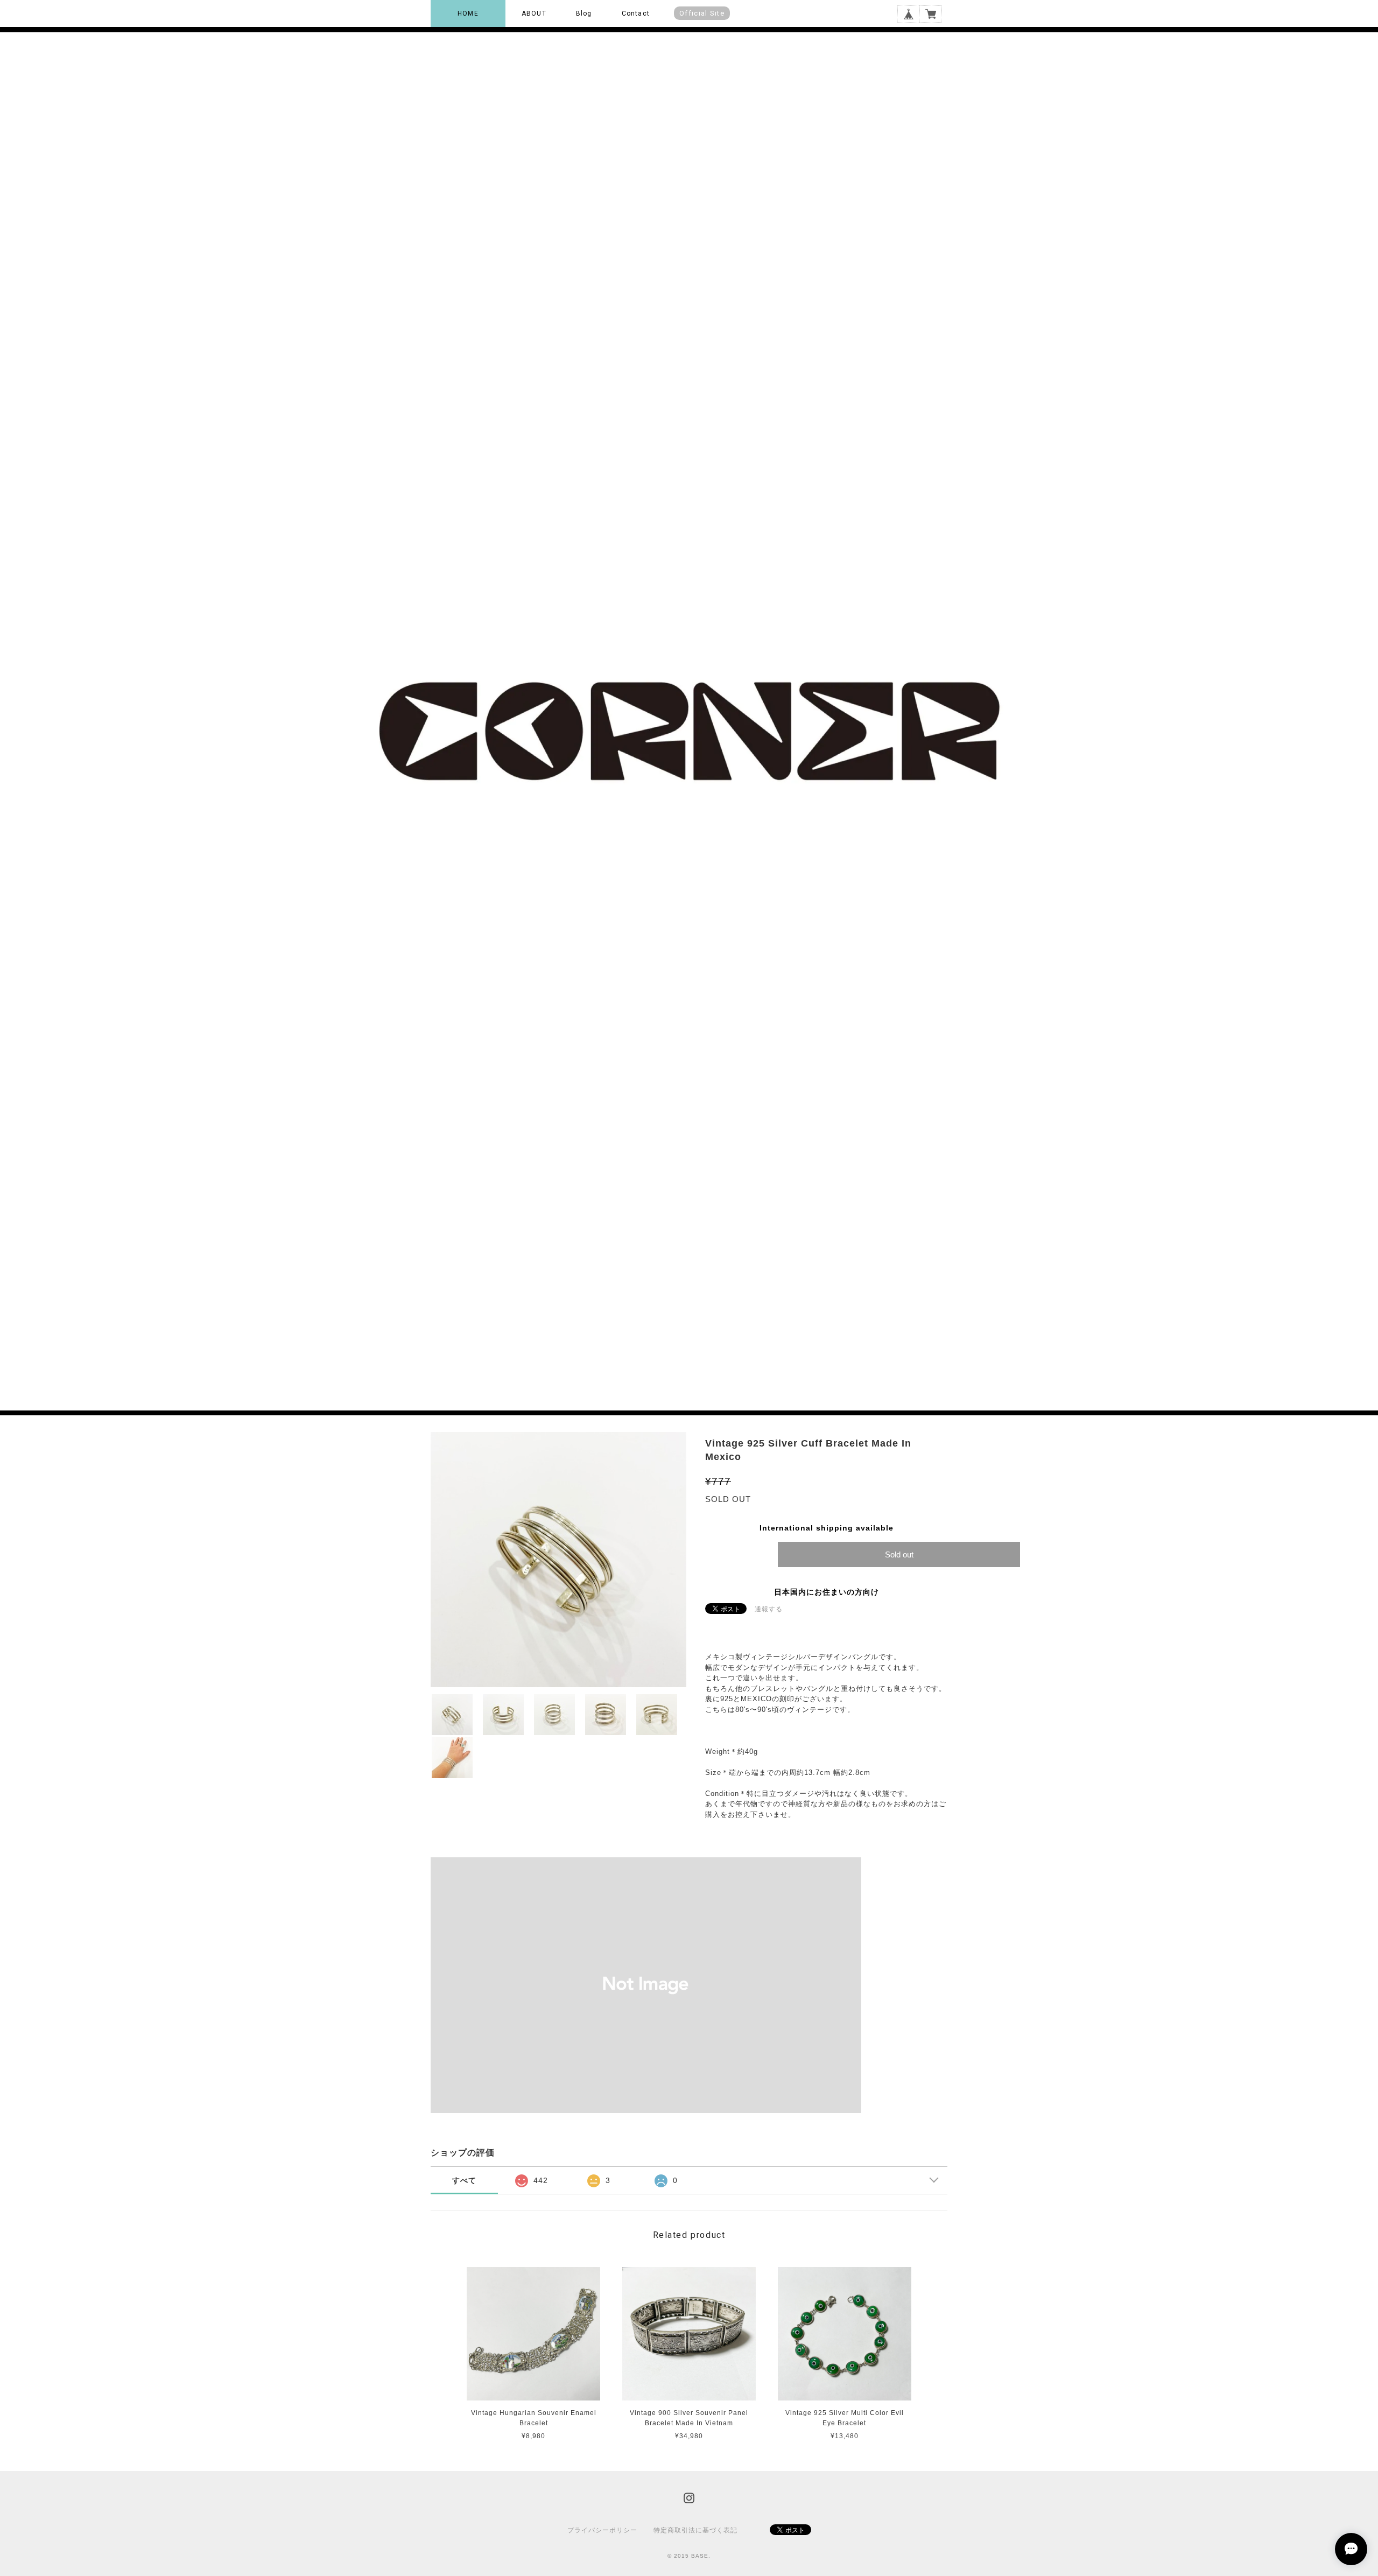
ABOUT (534, 13)
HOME (468, 13)
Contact (636, 13)
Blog (584, 13)
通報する (769, 1609)
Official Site (702, 13)
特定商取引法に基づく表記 (695, 2530)
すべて (464, 2180)
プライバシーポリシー (602, 2530)
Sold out (899, 1554)
